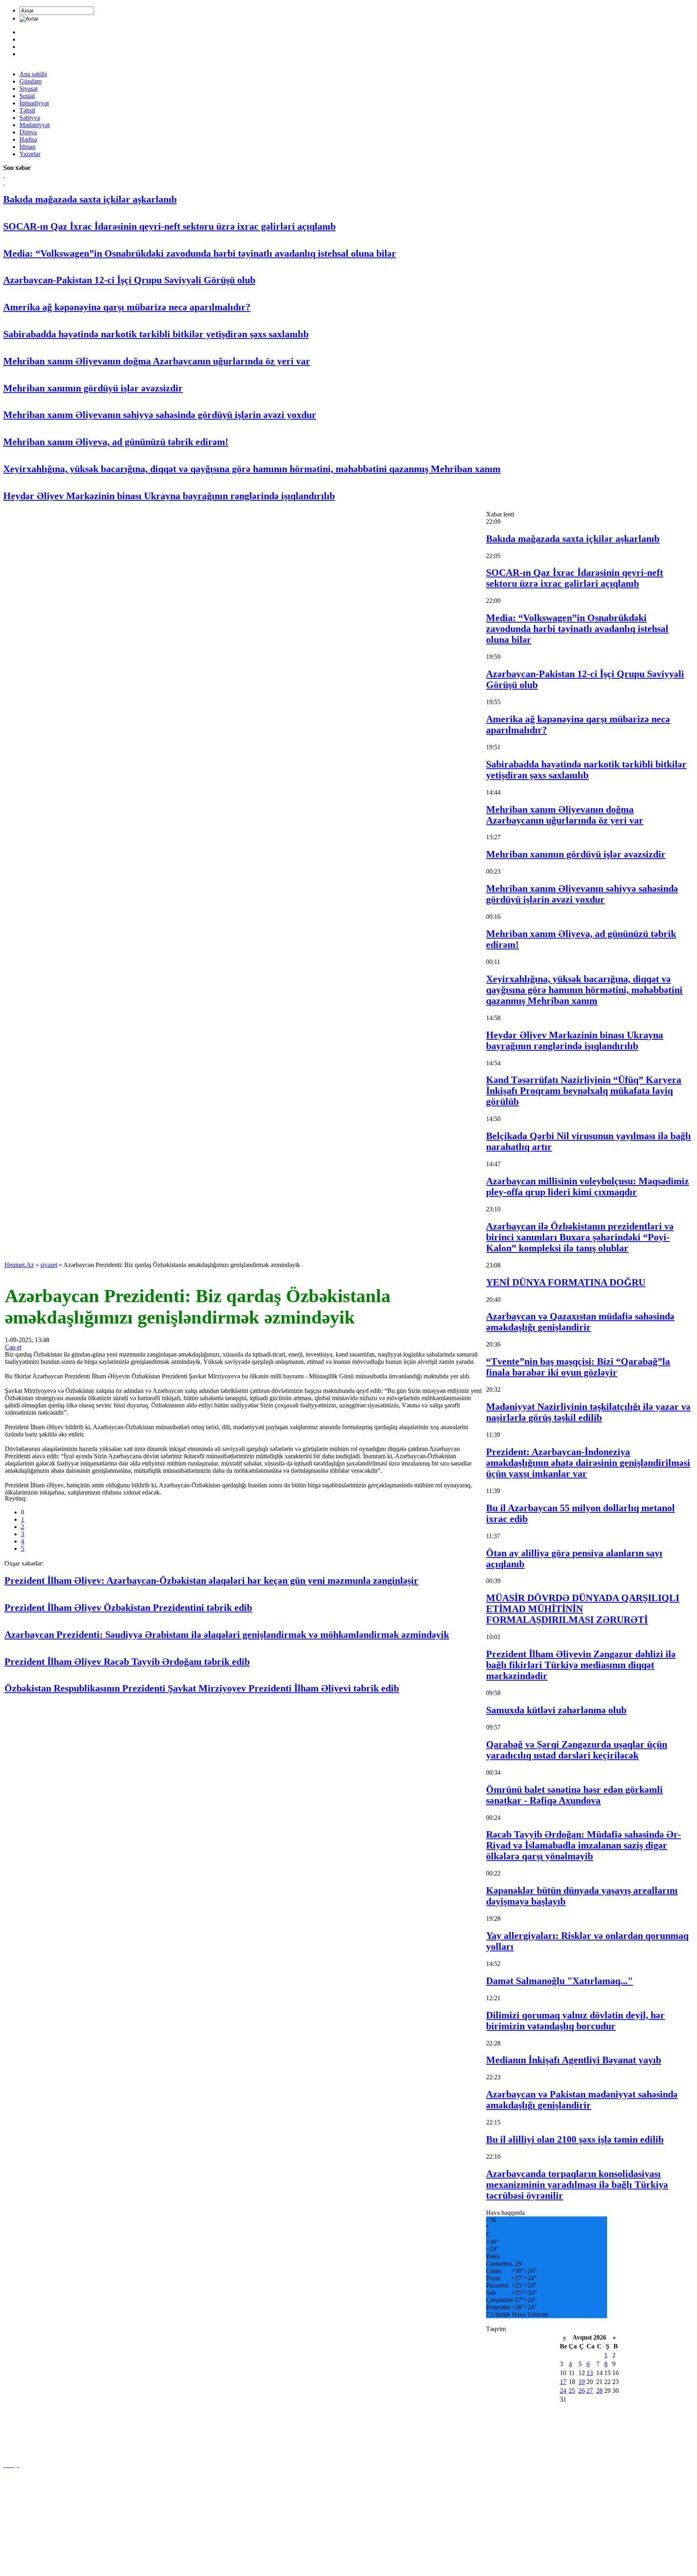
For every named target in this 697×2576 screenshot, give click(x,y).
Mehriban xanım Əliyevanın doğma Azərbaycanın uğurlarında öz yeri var (157, 361)
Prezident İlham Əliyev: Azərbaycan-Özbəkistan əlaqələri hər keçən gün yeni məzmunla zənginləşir (211, 1581)
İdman (27, 147)
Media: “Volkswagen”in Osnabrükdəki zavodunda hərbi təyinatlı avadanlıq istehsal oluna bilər (200, 253)
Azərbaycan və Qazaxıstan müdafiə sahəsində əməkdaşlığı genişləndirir (580, 1322)
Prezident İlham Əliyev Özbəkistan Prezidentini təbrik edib (128, 1608)
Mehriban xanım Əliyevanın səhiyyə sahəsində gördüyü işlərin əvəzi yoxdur (160, 415)
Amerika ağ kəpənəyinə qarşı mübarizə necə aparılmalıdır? (127, 307)
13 (590, 2373)
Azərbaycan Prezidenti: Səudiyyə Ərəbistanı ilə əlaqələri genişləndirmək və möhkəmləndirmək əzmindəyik (227, 1635)
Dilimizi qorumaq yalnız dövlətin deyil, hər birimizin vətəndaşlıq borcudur (575, 2021)
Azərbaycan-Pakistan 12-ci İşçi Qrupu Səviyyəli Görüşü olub (129, 280)
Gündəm (30, 81)
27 (590, 2391)
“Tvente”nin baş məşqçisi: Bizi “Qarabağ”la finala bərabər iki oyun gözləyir (578, 1367)
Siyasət (28, 89)
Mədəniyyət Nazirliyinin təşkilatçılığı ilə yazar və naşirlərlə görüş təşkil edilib (588, 1412)
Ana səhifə (33, 74)
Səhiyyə (30, 118)
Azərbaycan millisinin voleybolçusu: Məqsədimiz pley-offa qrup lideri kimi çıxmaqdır (587, 1187)
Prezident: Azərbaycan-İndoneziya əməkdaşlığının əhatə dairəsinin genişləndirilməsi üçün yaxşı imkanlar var (588, 1463)
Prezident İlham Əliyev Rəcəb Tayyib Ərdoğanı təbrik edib (127, 1662)
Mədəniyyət (34, 125)
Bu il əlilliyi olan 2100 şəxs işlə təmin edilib (575, 2139)
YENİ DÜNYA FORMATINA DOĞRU (566, 1282)
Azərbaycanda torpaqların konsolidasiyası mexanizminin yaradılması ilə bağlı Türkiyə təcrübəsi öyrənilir (577, 2185)
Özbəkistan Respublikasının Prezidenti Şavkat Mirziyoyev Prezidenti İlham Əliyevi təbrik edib (202, 1688)
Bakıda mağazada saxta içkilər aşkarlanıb (90, 199)
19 (582, 2382)
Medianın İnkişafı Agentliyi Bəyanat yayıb (574, 2060)
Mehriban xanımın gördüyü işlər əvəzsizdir (93, 388)
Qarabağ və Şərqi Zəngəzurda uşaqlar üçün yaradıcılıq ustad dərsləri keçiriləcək (577, 1750)
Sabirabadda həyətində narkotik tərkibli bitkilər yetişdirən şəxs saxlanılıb (156, 334)
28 (599, 2391)
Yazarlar (30, 154)
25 (572, 2391)
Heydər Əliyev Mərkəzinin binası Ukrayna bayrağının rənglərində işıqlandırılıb (169, 496)
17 (563, 2382)
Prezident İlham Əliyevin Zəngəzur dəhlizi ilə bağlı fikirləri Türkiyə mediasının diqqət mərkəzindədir (581, 1665)
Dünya (28, 132)
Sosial (27, 96)
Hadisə (28, 139)
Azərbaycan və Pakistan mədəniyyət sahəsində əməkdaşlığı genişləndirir (582, 2100)
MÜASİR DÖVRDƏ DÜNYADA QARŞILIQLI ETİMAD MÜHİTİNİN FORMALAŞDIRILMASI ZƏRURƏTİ (583, 1609)
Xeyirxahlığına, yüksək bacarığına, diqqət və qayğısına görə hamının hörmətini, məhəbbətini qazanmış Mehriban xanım (252, 469)
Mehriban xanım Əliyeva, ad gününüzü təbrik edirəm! (116, 442)
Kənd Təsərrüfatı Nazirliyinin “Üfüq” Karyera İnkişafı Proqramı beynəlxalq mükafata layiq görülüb (584, 1091)
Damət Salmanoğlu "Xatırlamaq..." (559, 1981)
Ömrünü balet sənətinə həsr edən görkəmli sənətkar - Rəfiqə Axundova (574, 1795)
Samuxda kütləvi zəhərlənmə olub (556, 1710)
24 (563, 2391)
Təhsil (27, 110)
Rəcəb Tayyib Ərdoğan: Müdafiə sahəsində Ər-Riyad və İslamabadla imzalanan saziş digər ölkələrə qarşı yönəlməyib (583, 1845)
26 (582, 2391)
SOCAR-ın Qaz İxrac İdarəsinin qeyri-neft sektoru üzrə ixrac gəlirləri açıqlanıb (169, 226)
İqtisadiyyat (34, 103)
